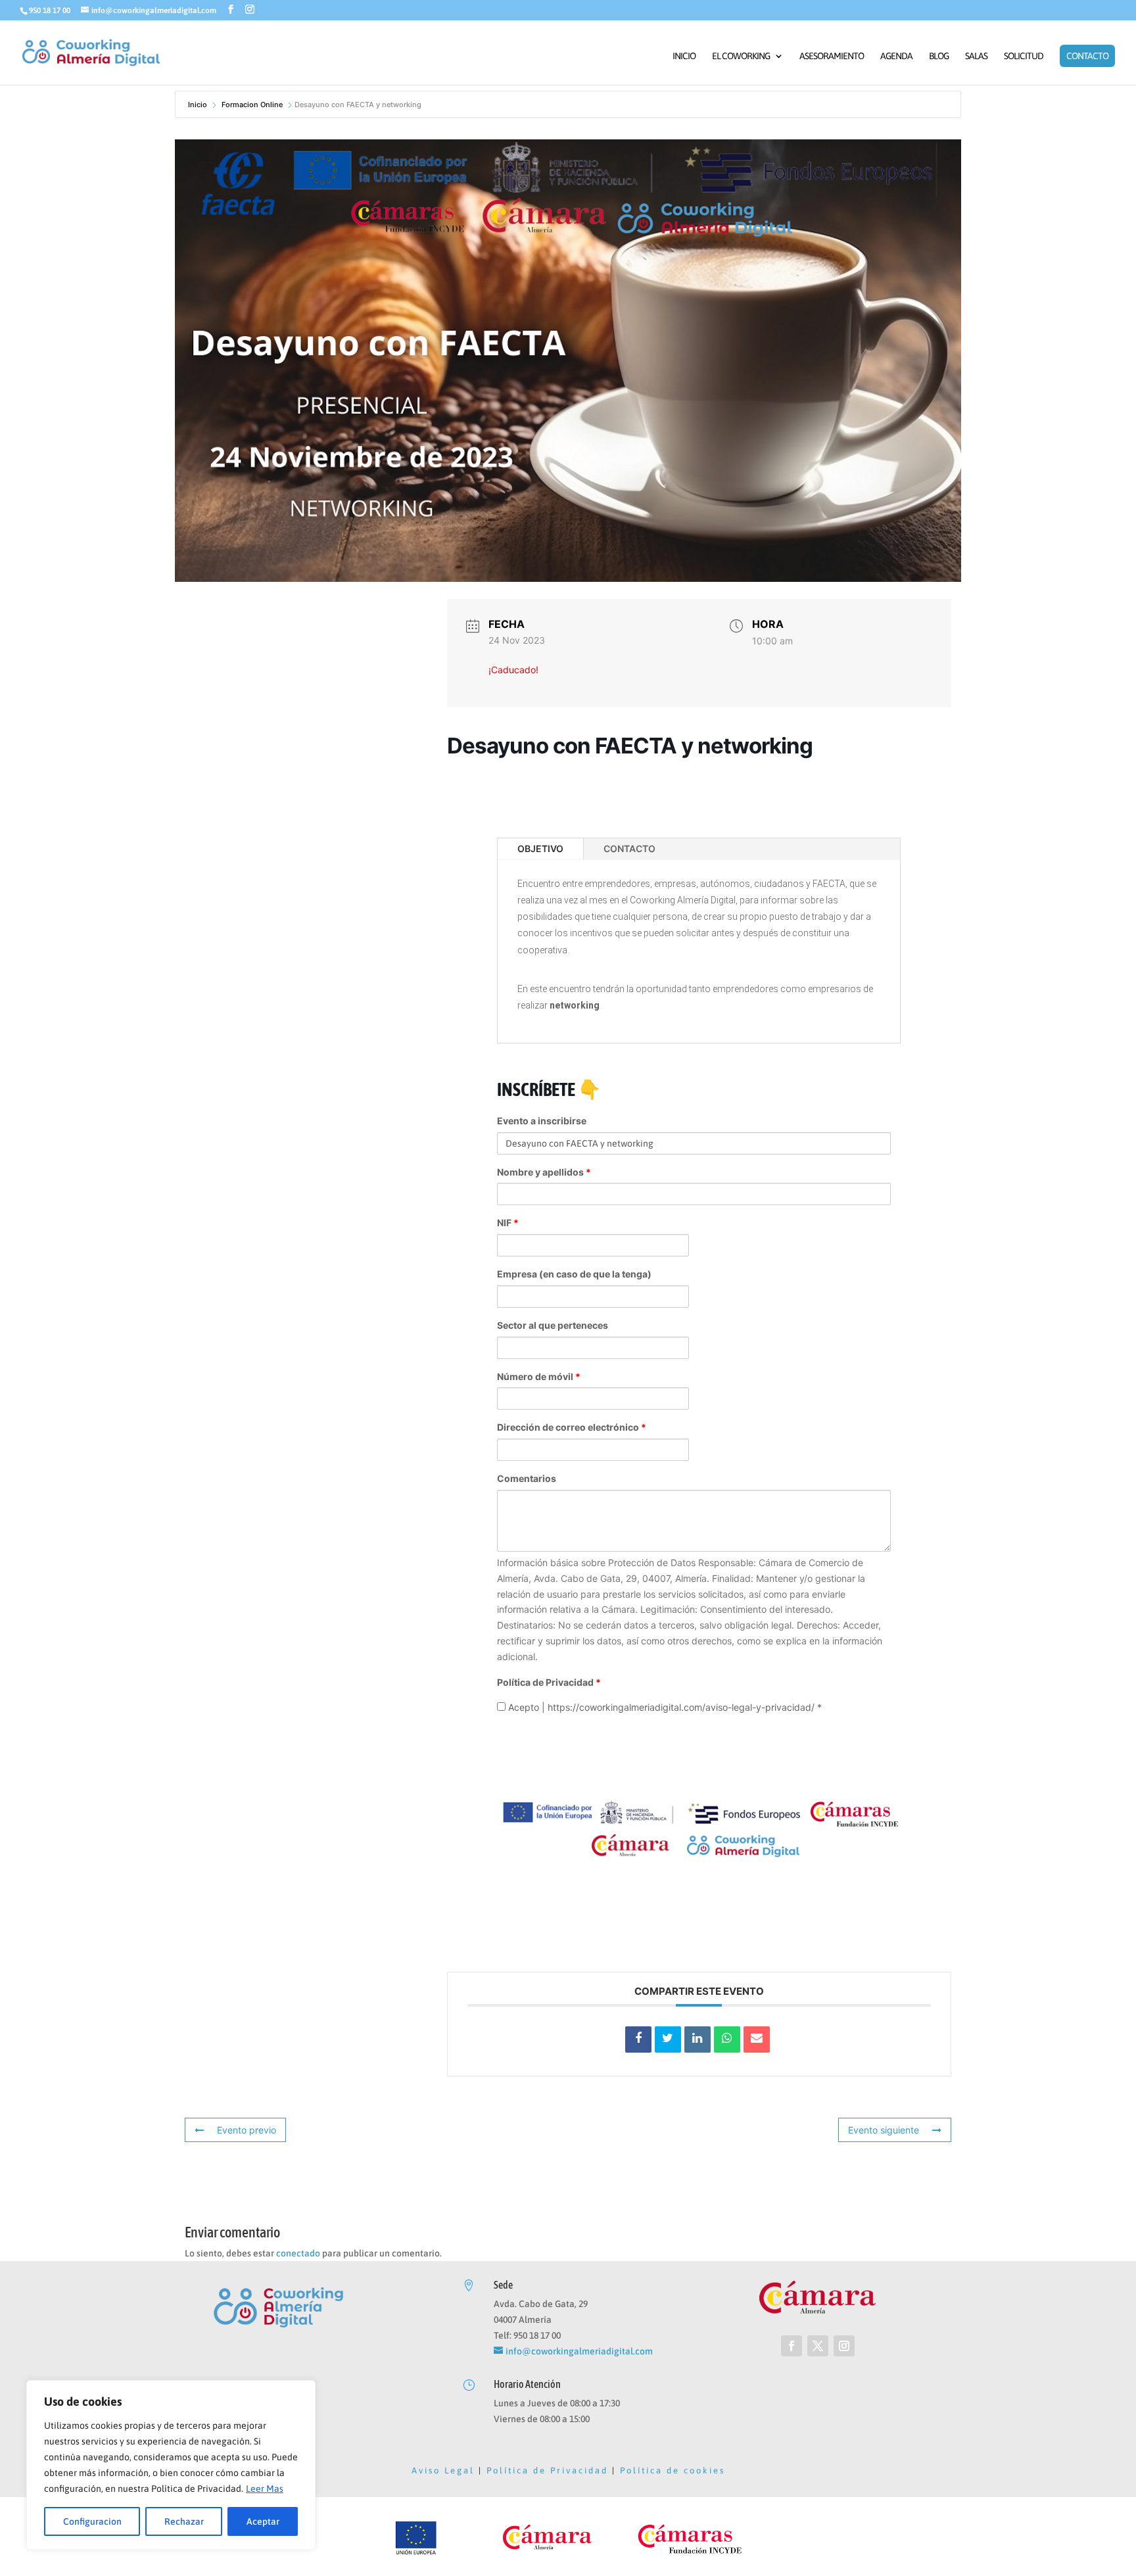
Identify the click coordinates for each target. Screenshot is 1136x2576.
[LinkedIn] (698, 2039)
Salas (976, 56)
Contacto (1087, 56)
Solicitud (1024, 56)
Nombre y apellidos (544, 1172)
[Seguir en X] (818, 2346)
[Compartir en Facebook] (638, 2039)
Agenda (896, 56)
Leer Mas (265, 2489)
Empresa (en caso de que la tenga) (574, 1274)
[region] (171, 2465)
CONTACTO (629, 848)
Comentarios (527, 1478)
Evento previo (247, 2130)
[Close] (302, 2391)
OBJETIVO (540, 848)
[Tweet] (668, 2039)
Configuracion (92, 2521)
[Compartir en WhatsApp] (727, 2039)
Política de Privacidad (549, 1682)
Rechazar (184, 2521)
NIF (508, 1223)
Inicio (684, 56)
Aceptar (263, 2521)
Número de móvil (539, 1376)
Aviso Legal (443, 2470)
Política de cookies (673, 2470)
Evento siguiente (884, 2130)
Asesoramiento (832, 56)
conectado (298, 2253)
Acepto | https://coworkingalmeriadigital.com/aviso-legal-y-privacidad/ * (664, 1707)
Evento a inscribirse (542, 1121)
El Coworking (741, 56)
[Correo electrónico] (757, 2039)
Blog (939, 56)
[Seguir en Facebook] (792, 2346)
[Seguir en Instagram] (844, 2346)
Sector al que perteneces (553, 1325)
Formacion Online (252, 105)
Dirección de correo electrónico (572, 1427)
